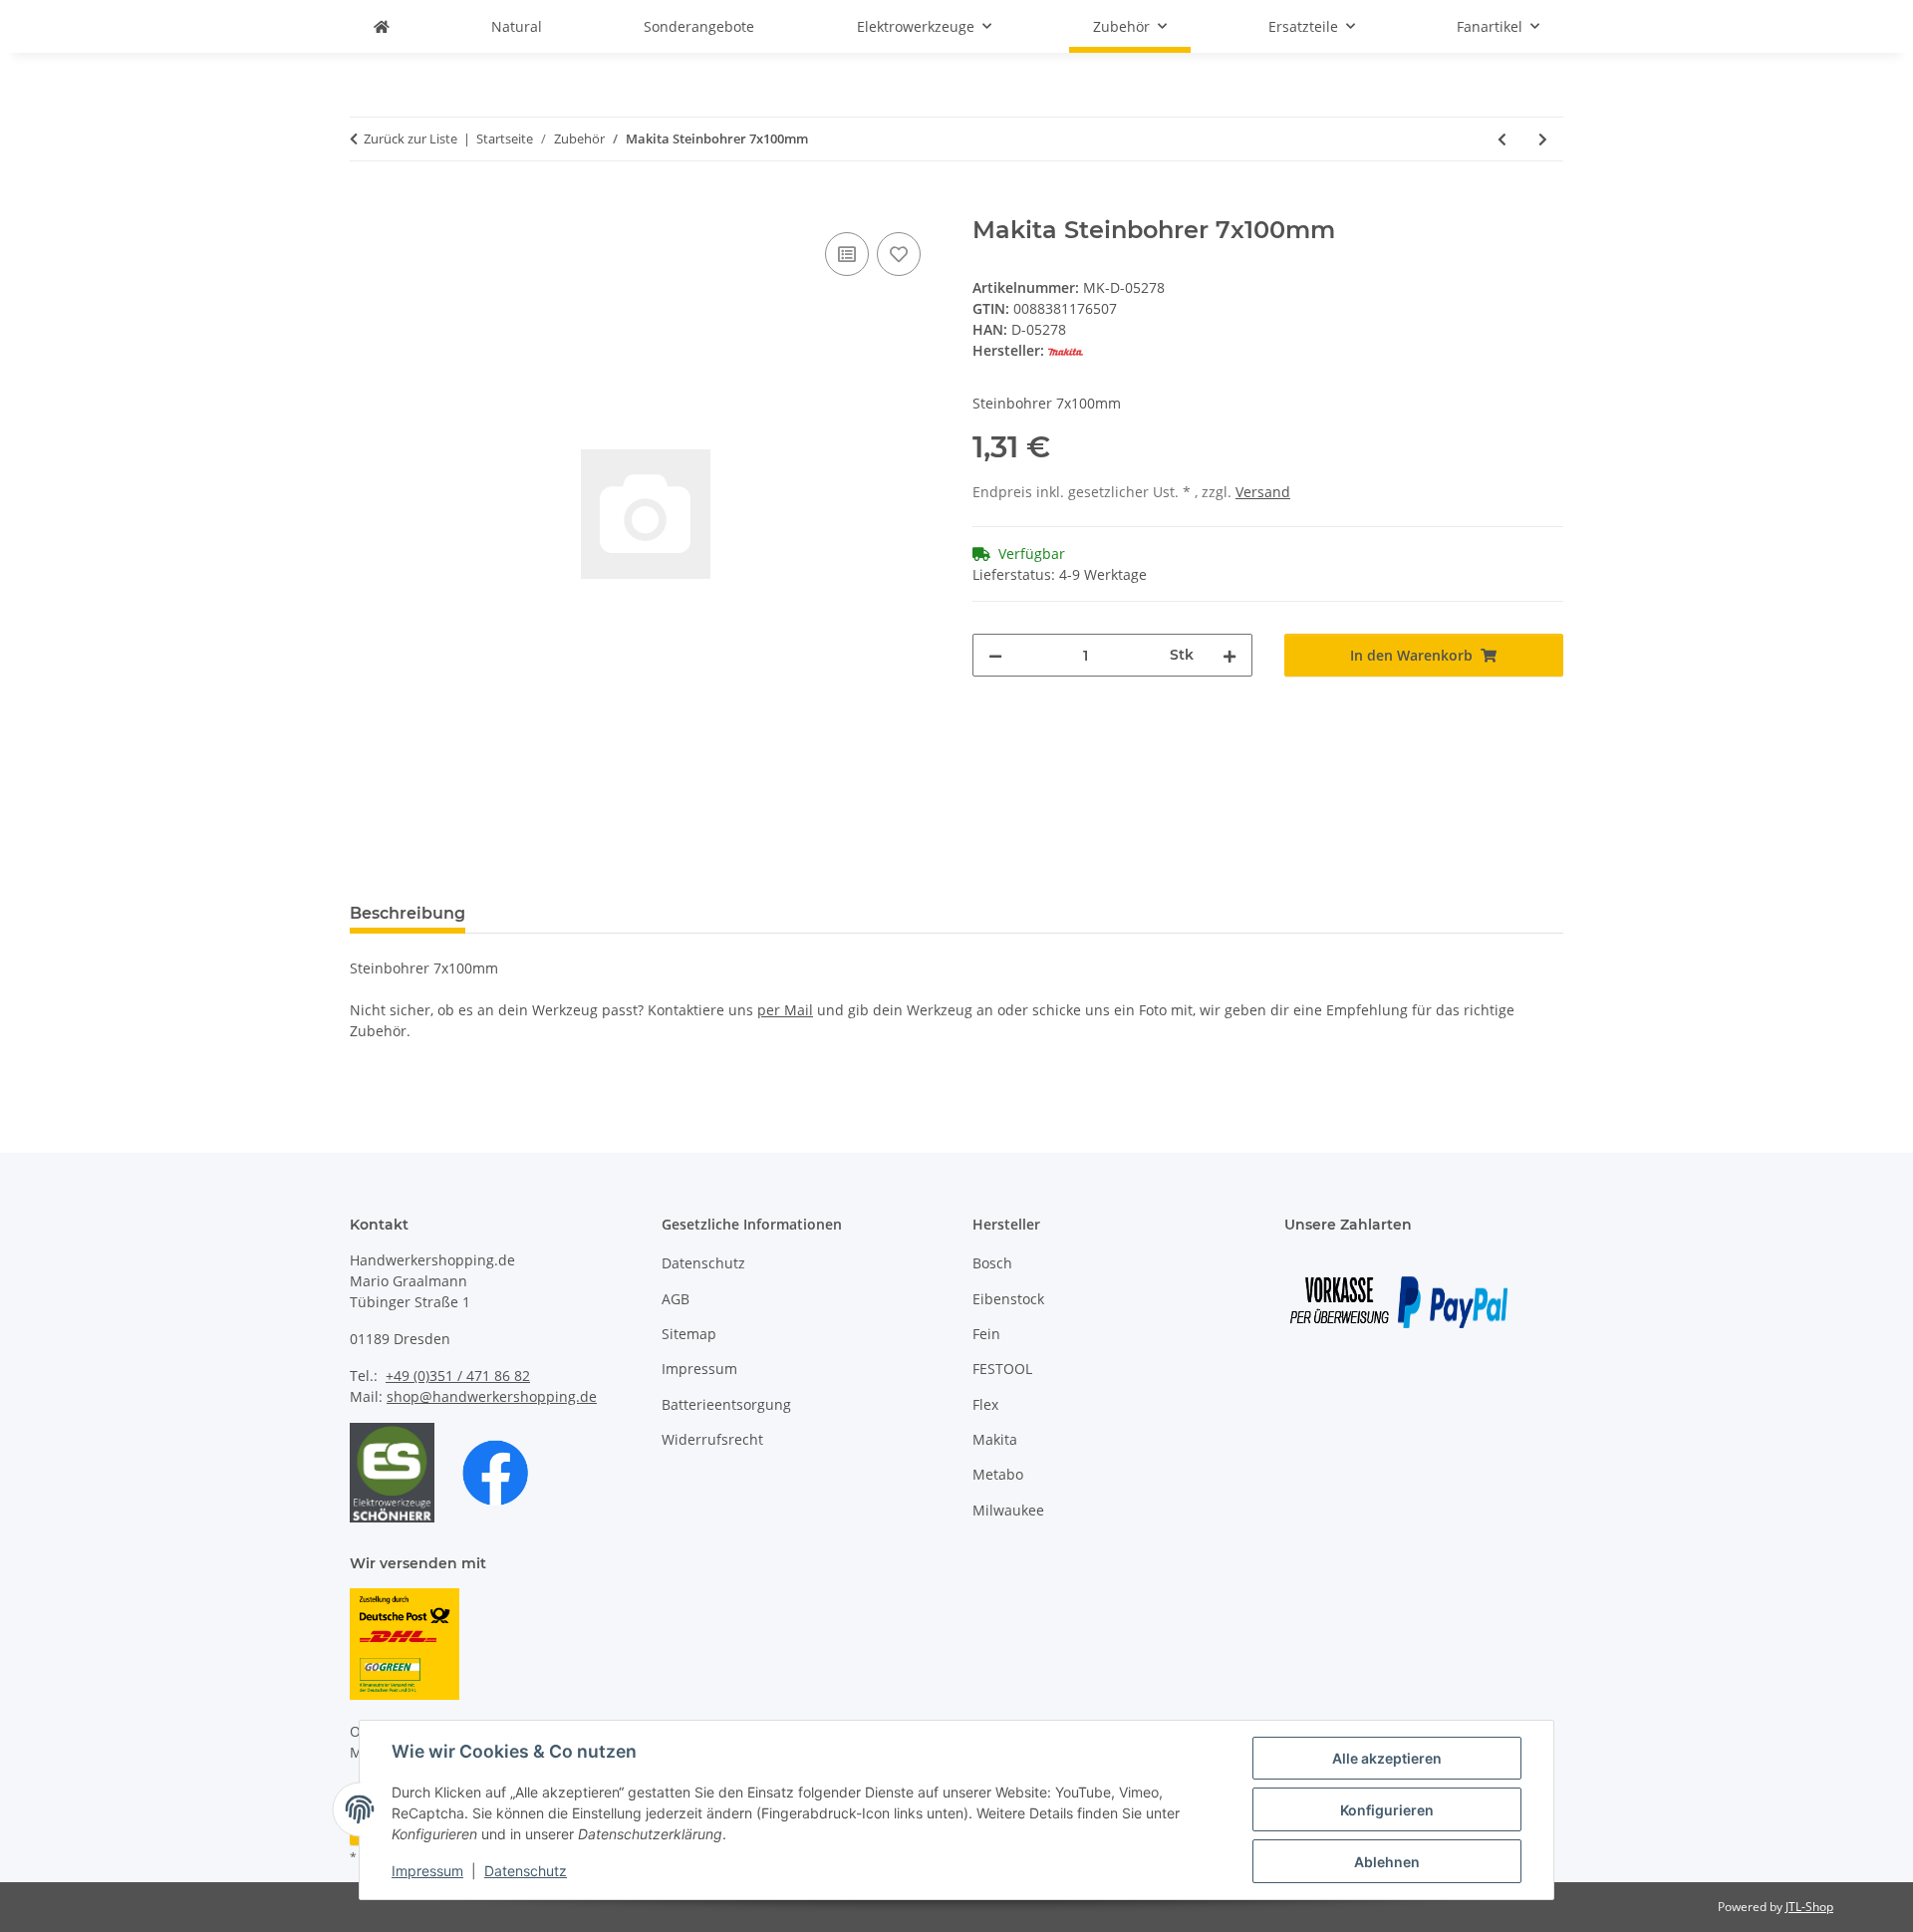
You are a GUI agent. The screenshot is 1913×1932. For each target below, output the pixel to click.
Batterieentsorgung (726, 1404)
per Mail (785, 1010)
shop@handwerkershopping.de (492, 1396)
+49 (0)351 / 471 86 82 (458, 1376)
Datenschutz (526, 1871)
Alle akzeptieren (1387, 1758)
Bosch (992, 1263)
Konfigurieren (1387, 1810)
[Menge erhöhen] (1230, 655)
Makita (995, 1439)
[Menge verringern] (995, 655)
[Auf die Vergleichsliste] (847, 254)
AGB (676, 1299)
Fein (986, 1334)
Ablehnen (1387, 1862)
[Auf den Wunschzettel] (899, 254)
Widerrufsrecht (712, 1439)
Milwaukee (1008, 1510)
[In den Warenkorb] (366, 205)
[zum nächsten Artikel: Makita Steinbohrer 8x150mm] (1543, 139)
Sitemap (689, 1334)
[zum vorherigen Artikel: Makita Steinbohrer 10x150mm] (1502, 139)
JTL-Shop (1809, 1907)
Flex (985, 1404)
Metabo (998, 1474)
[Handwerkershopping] (382, 26)
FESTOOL (1002, 1369)
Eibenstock (1008, 1299)
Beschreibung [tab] (408, 913)
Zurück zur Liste (410, 138)
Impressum (427, 1871)
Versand (1263, 492)
